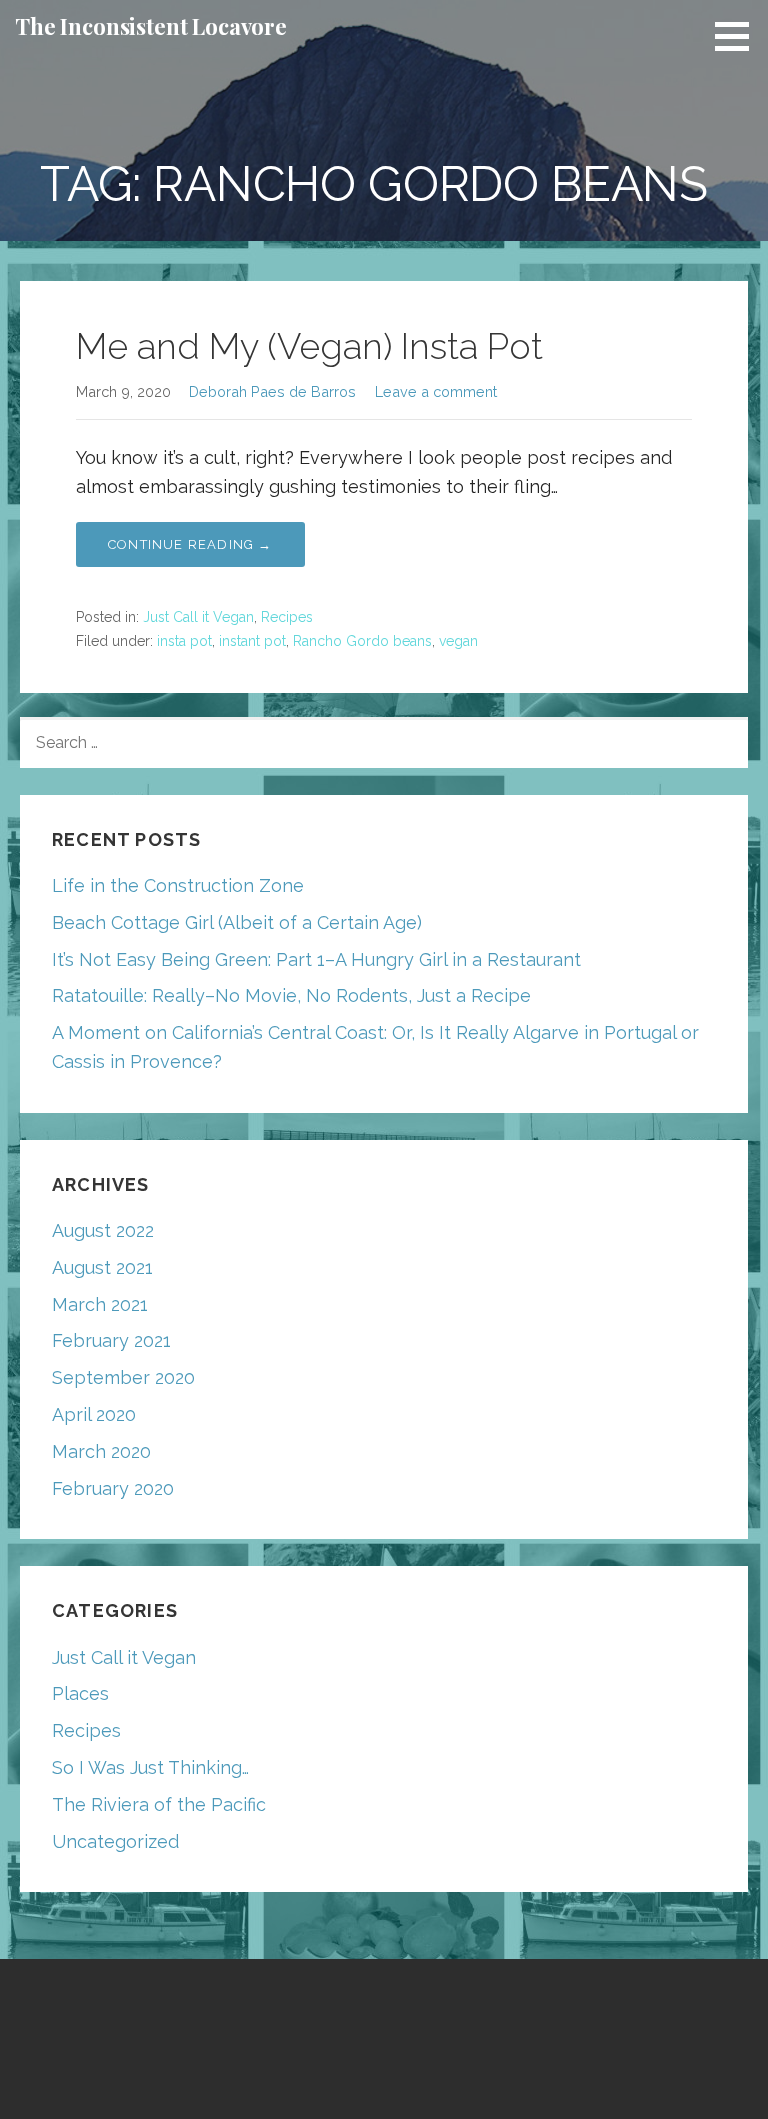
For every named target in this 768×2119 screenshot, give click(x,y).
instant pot (252, 641)
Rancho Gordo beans (362, 641)
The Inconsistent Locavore (151, 26)
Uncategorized (115, 1841)
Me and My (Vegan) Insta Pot (309, 346)
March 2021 (100, 1304)
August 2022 (103, 1230)
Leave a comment (436, 391)
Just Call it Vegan (198, 617)
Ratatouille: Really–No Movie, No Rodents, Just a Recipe (291, 995)
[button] (739, 36)
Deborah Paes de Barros (272, 391)
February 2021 (111, 1340)
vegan (458, 641)
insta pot (184, 641)
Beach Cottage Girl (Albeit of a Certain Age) (237, 922)
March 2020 (101, 1451)
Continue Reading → (190, 544)
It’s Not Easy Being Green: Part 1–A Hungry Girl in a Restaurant (316, 959)
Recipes (287, 617)
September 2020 (123, 1377)
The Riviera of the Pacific (159, 1804)
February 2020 (113, 1488)
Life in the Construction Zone (178, 885)
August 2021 (102, 1267)
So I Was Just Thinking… (150, 1767)
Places (80, 1693)
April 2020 (94, 1414)
